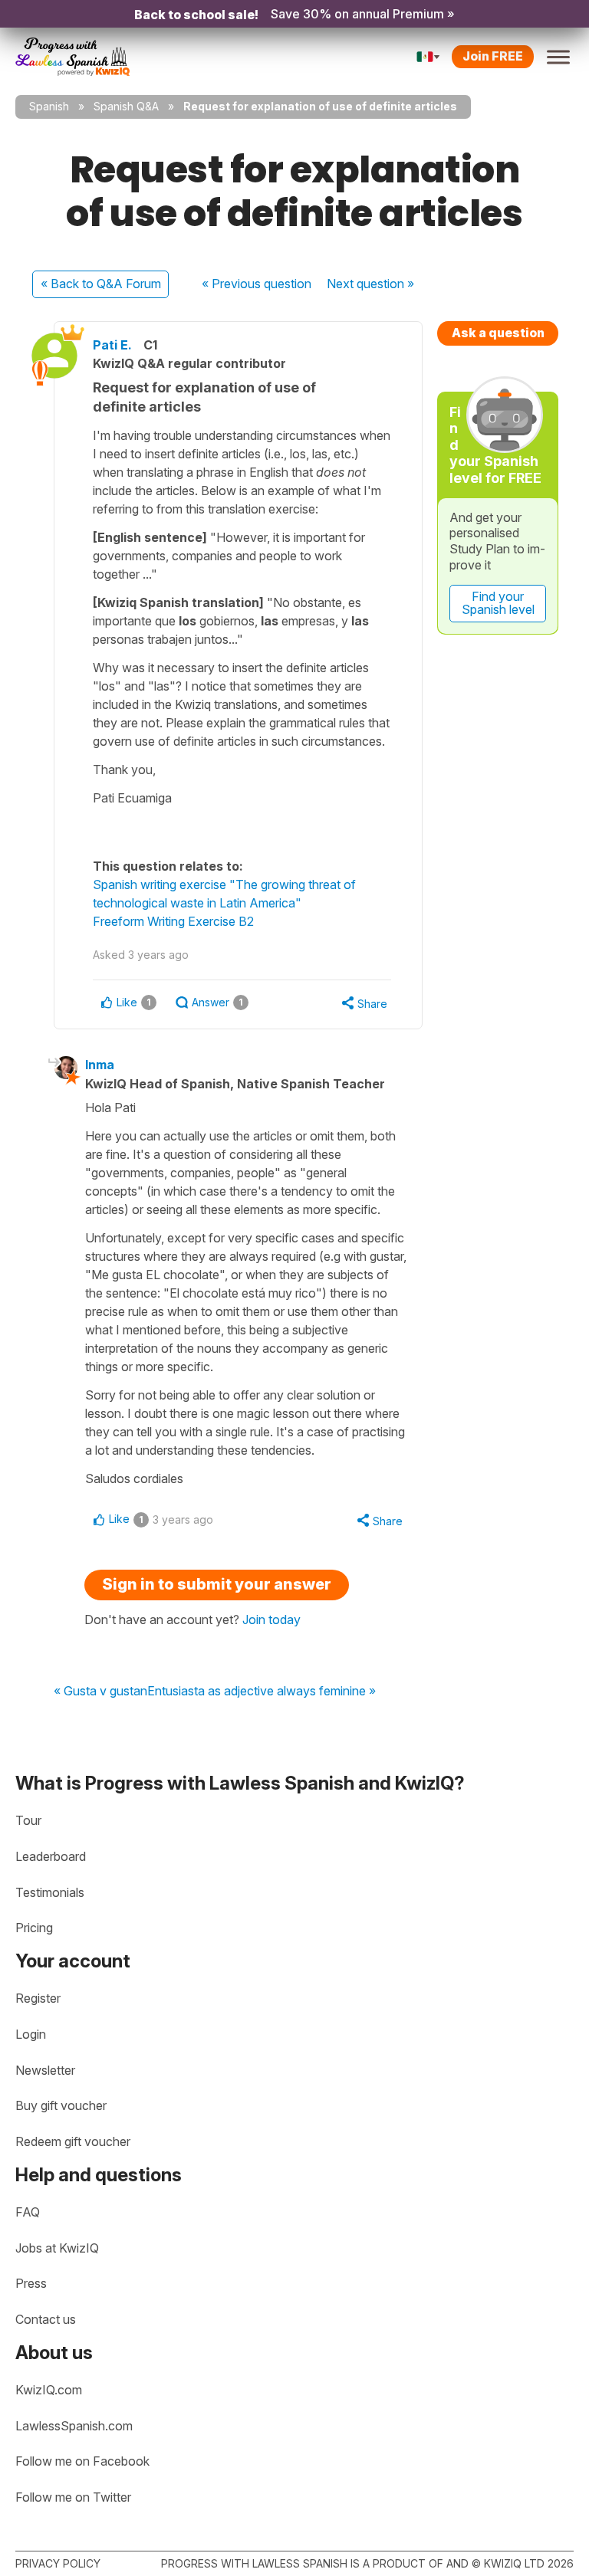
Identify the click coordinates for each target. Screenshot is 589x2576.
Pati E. (112, 345)
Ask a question (498, 333)
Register (38, 1998)
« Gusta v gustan (100, 1692)
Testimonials (50, 1892)
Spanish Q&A (126, 106)
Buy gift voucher (61, 2105)
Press (31, 2283)
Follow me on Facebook (82, 2461)
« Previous (257, 284)
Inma (100, 1065)
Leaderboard (51, 1856)
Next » (370, 284)
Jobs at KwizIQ (57, 2248)
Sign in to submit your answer (217, 1584)
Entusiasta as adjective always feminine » (262, 1692)
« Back (101, 284)
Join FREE (493, 56)
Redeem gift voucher (73, 2141)
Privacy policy (58, 2563)
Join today (271, 1619)
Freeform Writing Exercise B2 (173, 921)
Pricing (34, 1928)
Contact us (46, 2319)
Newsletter (45, 2070)
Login (31, 2034)
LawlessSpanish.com (74, 2426)
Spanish (49, 106)
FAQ (28, 2212)
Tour (28, 1820)
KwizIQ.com (49, 2390)
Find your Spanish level (498, 603)
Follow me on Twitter (73, 2497)
